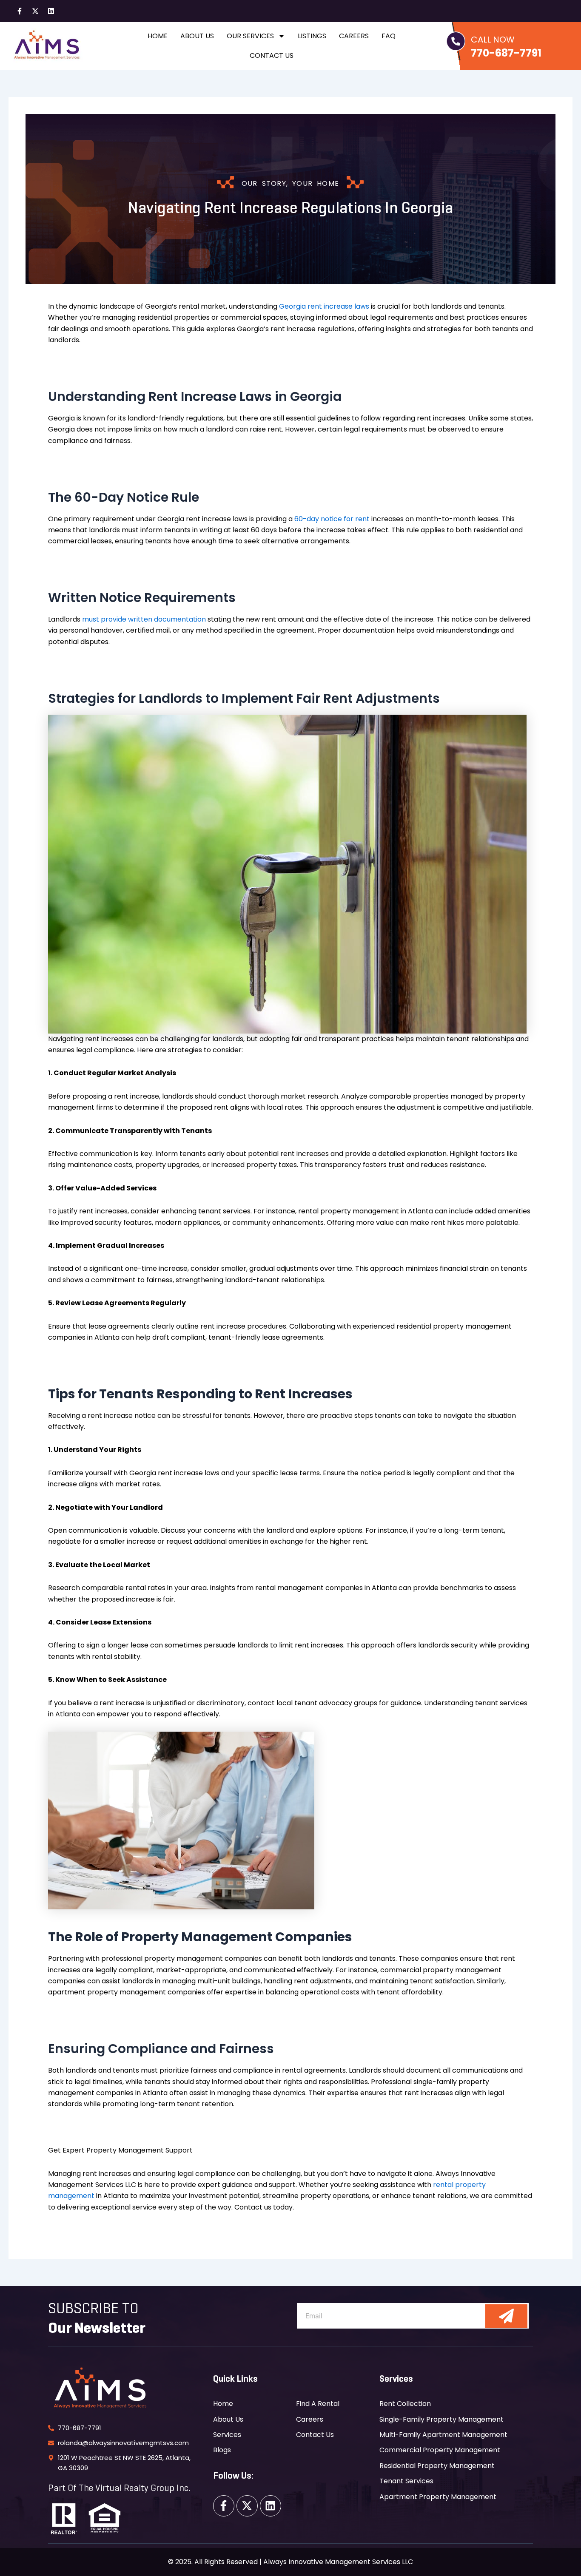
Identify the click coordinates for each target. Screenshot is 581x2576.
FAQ (389, 36)
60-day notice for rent (332, 519)
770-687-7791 (506, 53)
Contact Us (272, 55)
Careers (354, 36)
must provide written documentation (144, 619)
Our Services (250, 36)
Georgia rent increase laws (324, 306)
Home (158, 36)
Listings (312, 36)
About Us (197, 36)
